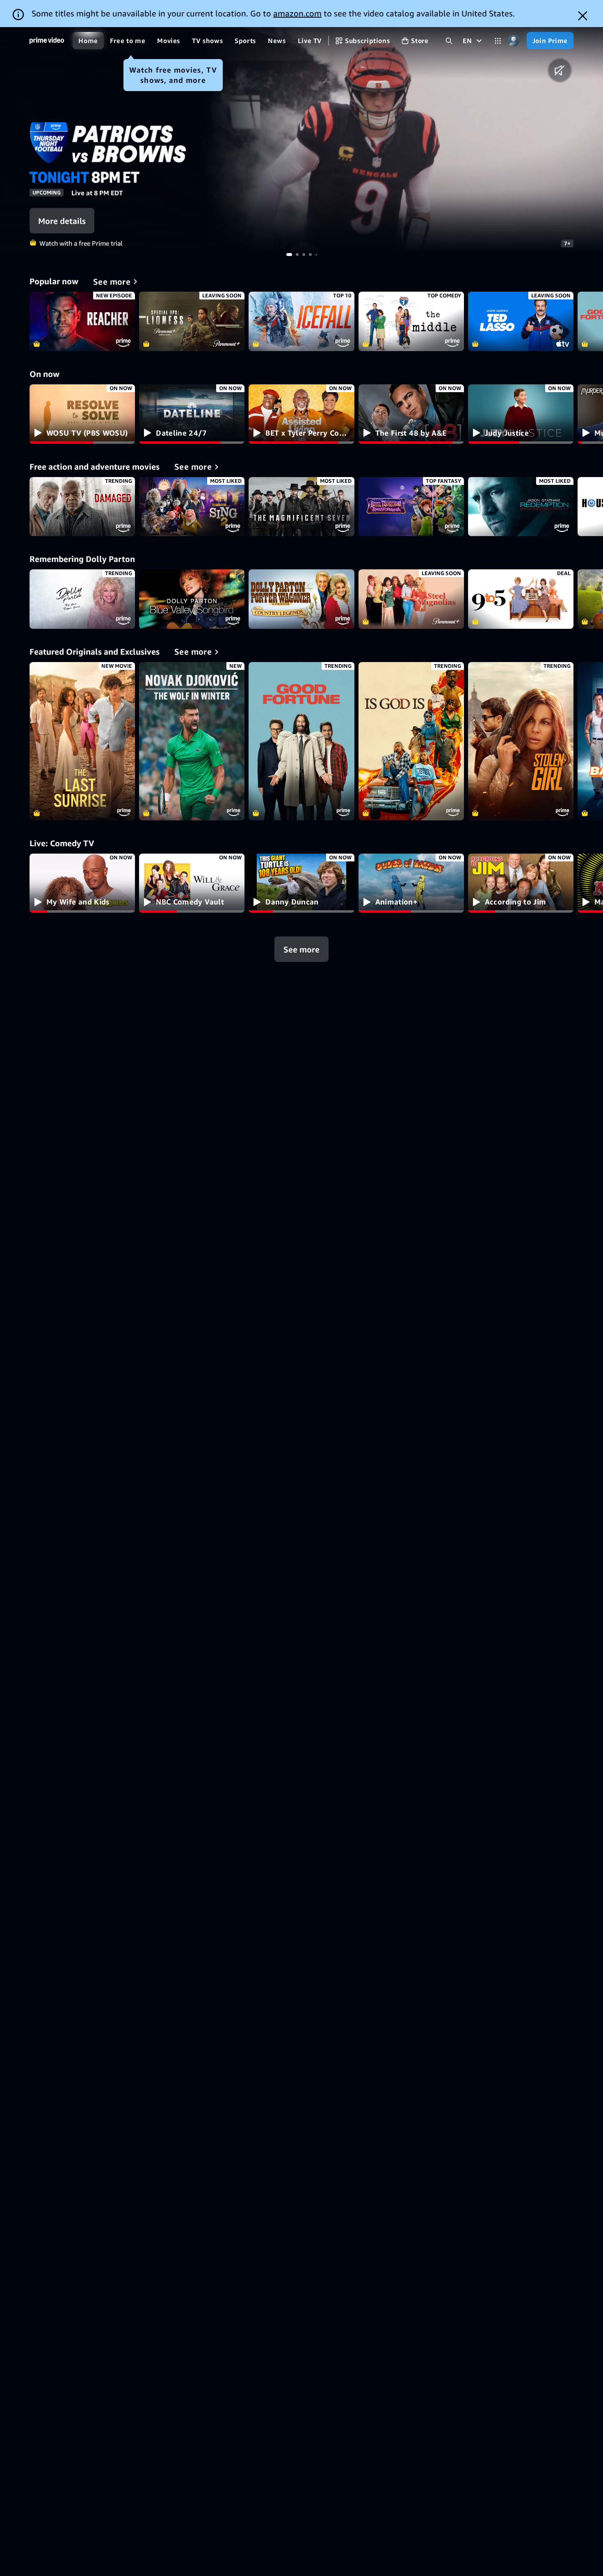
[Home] (47, 41)
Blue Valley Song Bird (192, 599)
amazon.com (297, 13)
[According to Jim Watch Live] (521, 883)
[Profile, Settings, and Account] (514, 41)
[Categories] (498, 41)
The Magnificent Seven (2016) (301, 507)
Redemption (521, 507)
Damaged (82, 507)
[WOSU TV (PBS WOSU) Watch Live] (82, 414)
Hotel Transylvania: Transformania (411, 507)
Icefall (301, 321)
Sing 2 (192, 507)
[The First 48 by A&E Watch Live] (411, 414)
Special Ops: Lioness (192, 321)
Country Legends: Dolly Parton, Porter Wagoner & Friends (301, 599)
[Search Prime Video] (449, 41)
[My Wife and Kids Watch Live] (82, 883)
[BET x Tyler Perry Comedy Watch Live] (301, 414)
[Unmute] (560, 70)
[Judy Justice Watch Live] (521, 414)
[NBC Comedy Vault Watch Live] (192, 883)
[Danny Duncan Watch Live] (301, 883)
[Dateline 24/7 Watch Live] (192, 414)
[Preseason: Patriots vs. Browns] (402, 140)
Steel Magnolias (411, 599)
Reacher (82, 321)
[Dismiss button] (583, 16)
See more (301, 949)
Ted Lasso (521, 321)
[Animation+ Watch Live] (411, 883)
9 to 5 (521, 599)
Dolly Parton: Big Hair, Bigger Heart (82, 599)
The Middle (411, 321)
